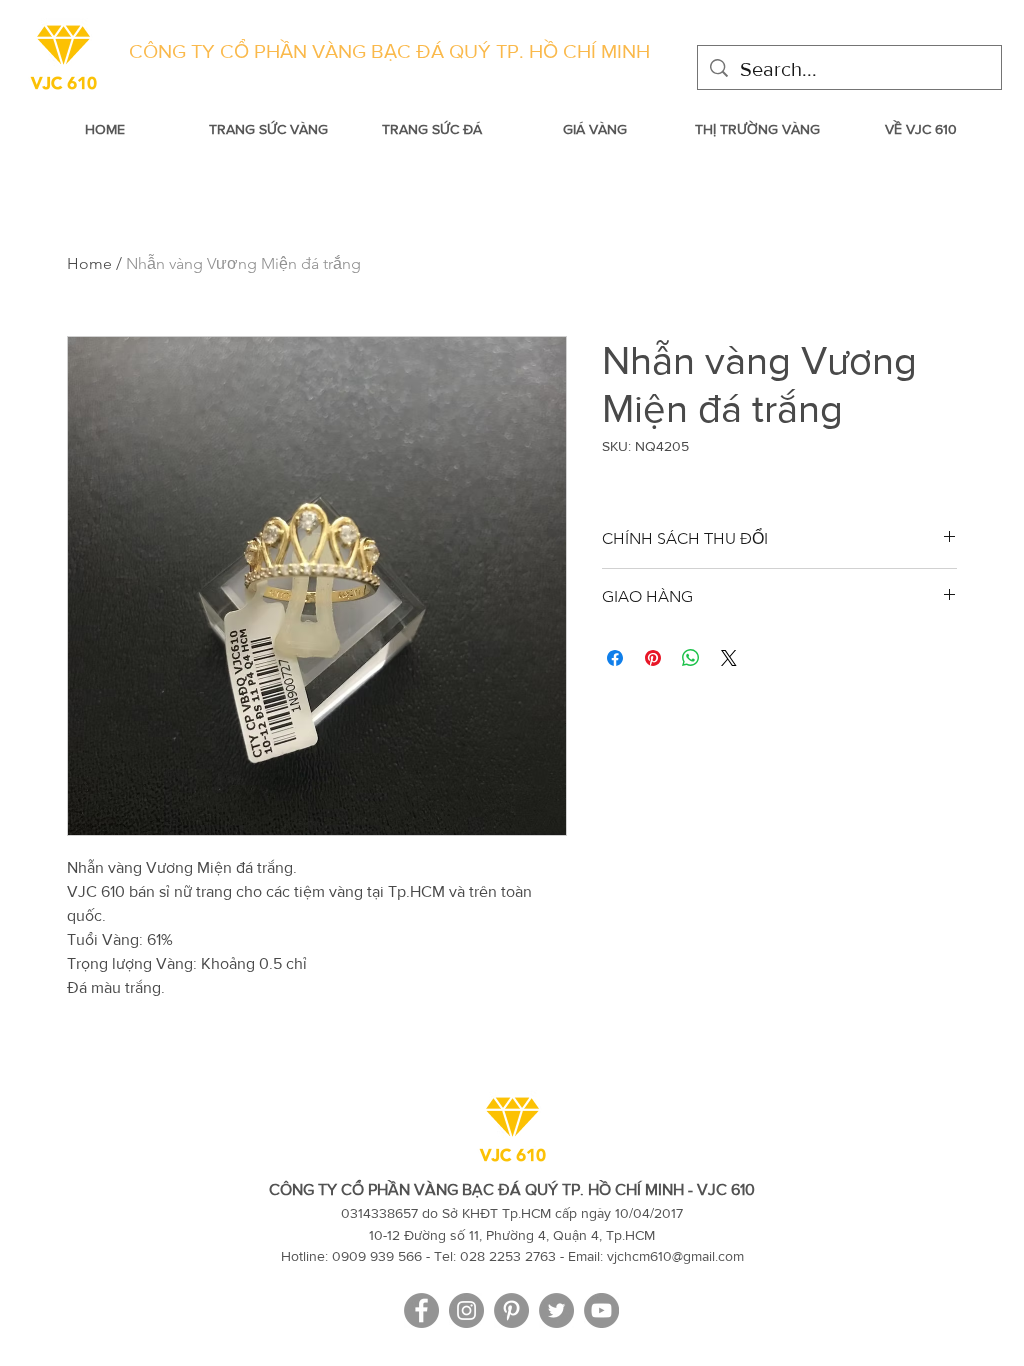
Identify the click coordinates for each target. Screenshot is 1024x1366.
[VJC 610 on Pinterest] (511, 1310)
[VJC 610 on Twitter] (556, 1310)
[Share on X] (729, 658)
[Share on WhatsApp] (691, 658)
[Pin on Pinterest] (653, 658)
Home (89, 263)
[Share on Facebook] (615, 658)
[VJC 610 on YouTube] (601, 1310)
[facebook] (421, 1310)
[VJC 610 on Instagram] (466, 1310)
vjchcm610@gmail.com (675, 1256)
